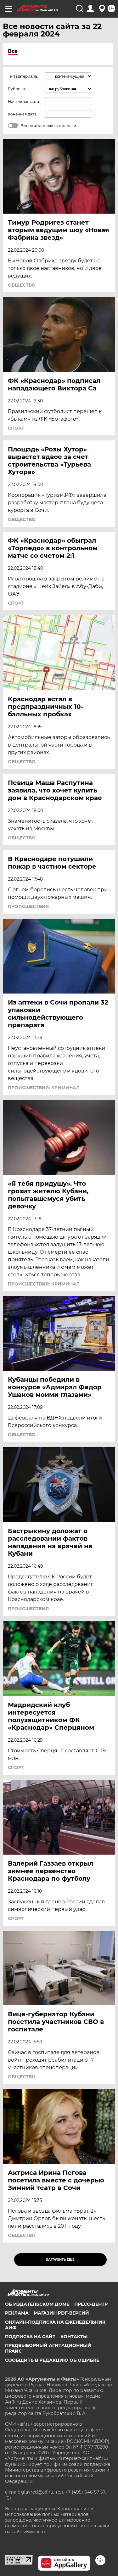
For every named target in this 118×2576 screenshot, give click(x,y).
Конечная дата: (23, 114)
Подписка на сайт (30, 2337)
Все (13, 51)
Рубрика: (17, 89)
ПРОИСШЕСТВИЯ (28, 906)
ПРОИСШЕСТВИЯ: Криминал (44, 1088)
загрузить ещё (60, 2260)
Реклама (17, 2313)
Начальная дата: (24, 101)
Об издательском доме (37, 2304)
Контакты (74, 2337)
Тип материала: (23, 76)
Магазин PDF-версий (61, 2313)
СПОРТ (16, 428)
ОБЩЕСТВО (22, 285)
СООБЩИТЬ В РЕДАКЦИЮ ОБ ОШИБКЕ (52, 2360)
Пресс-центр (91, 2304)
